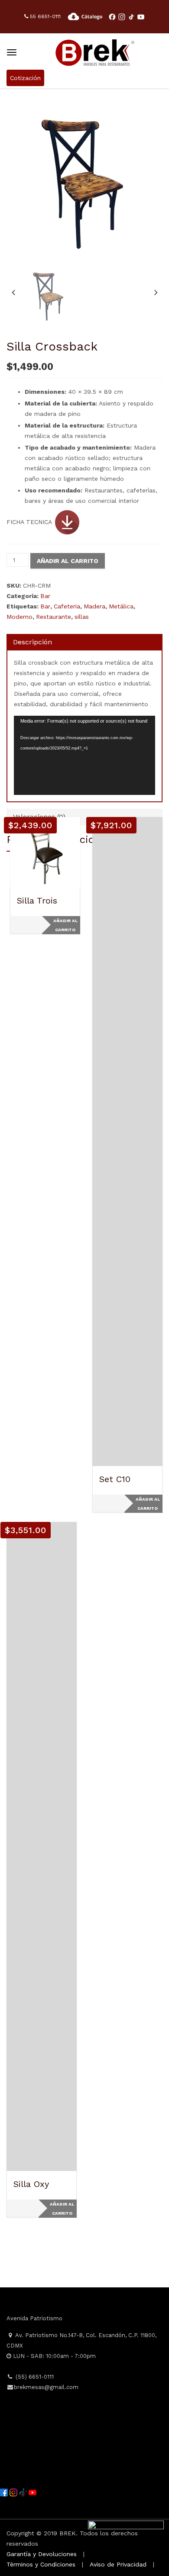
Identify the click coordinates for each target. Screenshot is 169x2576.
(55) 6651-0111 (34, 2377)
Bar (45, 596)
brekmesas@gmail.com (46, 2387)
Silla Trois (37, 900)
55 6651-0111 (44, 16)
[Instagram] (14, 2492)
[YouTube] (32, 2492)
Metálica (121, 606)
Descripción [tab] (32, 642)
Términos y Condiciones (41, 2564)
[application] (84, 755)
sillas (82, 617)
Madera (94, 606)
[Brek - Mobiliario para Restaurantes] (95, 51)
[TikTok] (24, 2492)
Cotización (25, 78)
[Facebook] (5, 2492)
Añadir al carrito (68, 561)
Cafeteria (67, 606)
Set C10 (115, 1479)
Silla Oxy (31, 2184)
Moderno (19, 617)
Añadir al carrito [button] (65, 925)
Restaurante (54, 617)
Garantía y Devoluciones (42, 2554)
